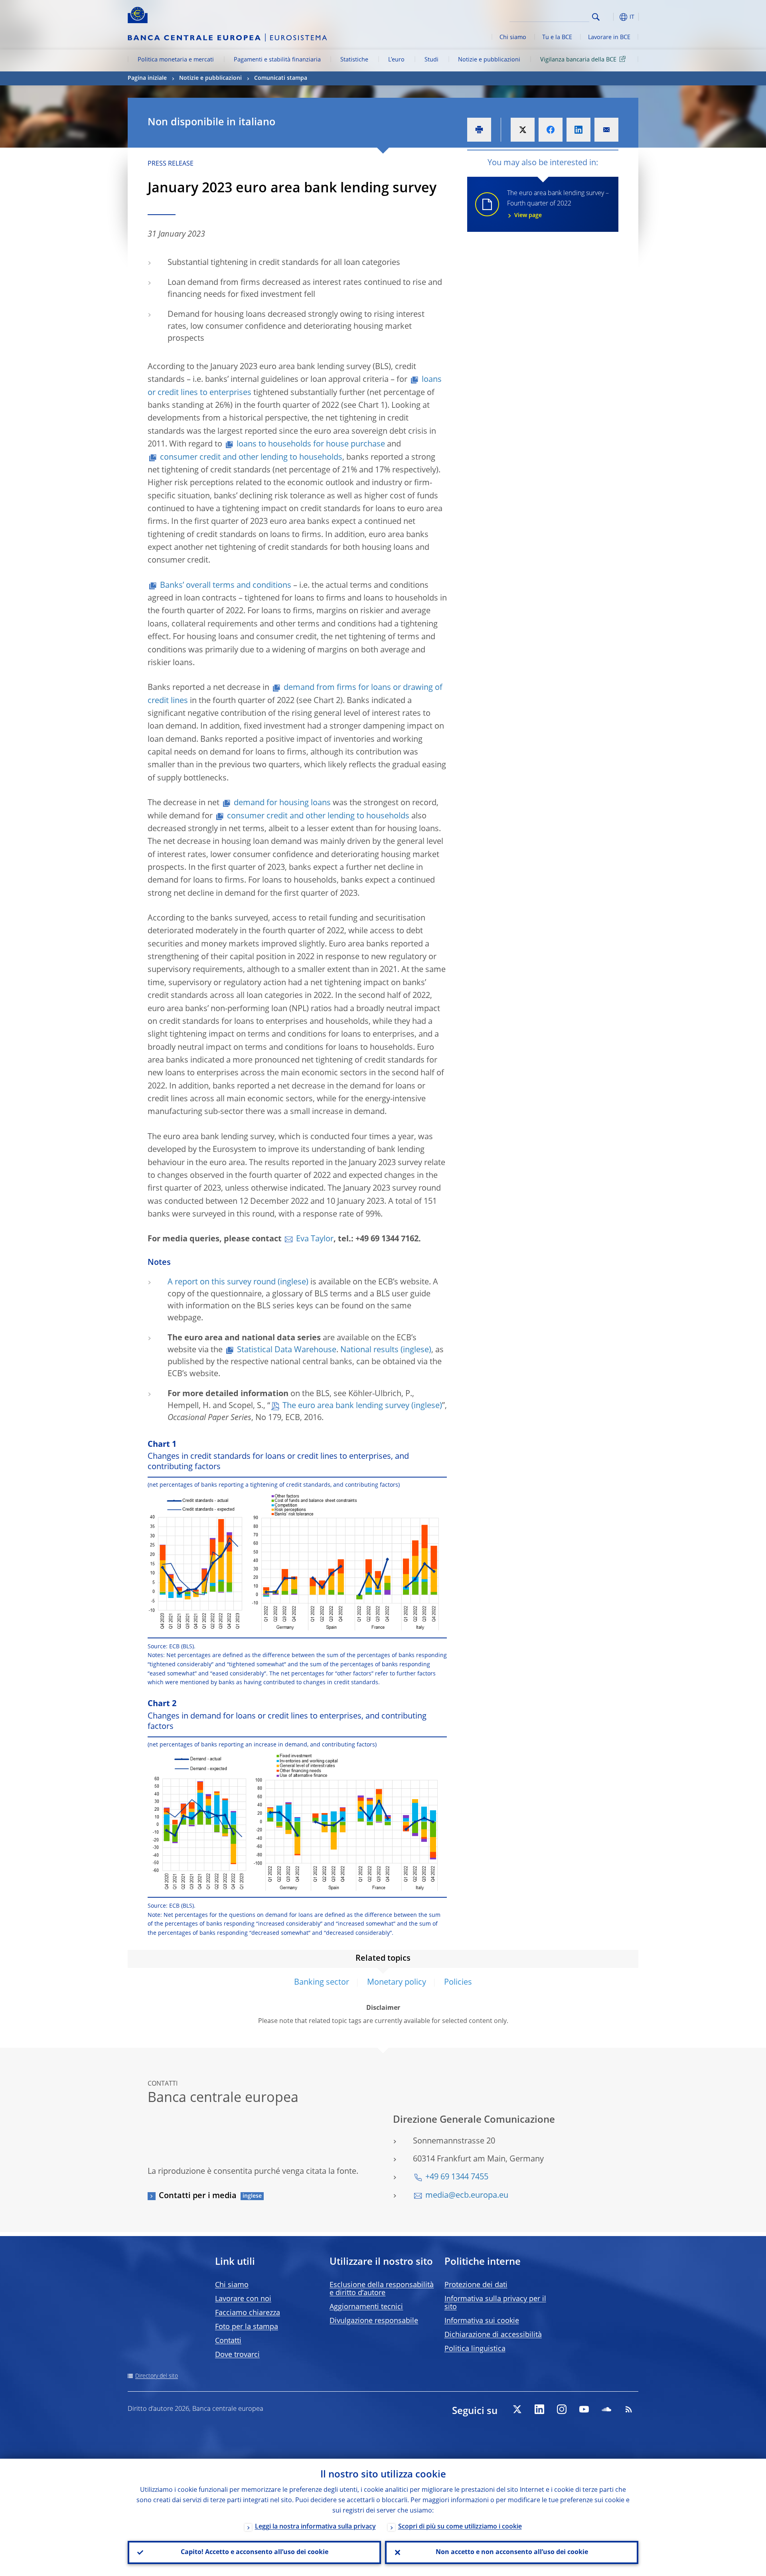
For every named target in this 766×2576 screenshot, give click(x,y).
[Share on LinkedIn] (578, 130)
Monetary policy (397, 1983)
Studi (431, 60)
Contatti (228, 2341)
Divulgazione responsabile (374, 2321)
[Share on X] (523, 130)
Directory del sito (157, 2376)
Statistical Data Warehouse (287, 1350)
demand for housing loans (282, 803)
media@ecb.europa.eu (467, 2196)
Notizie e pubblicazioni (489, 60)
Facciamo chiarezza (248, 2313)
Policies (458, 1983)
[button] (610, 17)
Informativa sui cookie (482, 2321)
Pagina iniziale (147, 78)
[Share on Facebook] (551, 130)
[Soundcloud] (606, 2409)
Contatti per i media (198, 2196)
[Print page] (479, 130)
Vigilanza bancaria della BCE (578, 60)
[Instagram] (562, 2409)
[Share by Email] (606, 130)
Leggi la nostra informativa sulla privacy (315, 2527)
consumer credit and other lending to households (251, 458)
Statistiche (354, 60)
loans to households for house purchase (311, 444)
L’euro (396, 60)
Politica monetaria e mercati (176, 60)
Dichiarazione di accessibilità (493, 2335)
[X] (517, 2409)
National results (369, 1350)
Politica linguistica (475, 2349)
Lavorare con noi (243, 2299)
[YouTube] (584, 2409)
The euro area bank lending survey (346, 1406)
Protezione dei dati (476, 2285)
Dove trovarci (237, 2355)
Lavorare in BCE (609, 38)
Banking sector (322, 1983)
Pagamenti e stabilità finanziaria (277, 60)
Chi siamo (513, 38)
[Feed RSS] (629, 2409)
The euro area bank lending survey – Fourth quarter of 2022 (558, 204)
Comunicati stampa (281, 78)
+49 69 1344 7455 (457, 2177)
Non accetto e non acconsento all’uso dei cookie (512, 2552)
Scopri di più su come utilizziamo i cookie (460, 2527)
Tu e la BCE (557, 38)
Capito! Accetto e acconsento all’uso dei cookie (255, 2552)
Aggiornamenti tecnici (366, 2307)
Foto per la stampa (247, 2327)
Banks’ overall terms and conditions (226, 586)
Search (596, 17)
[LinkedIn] (539, 2409)
